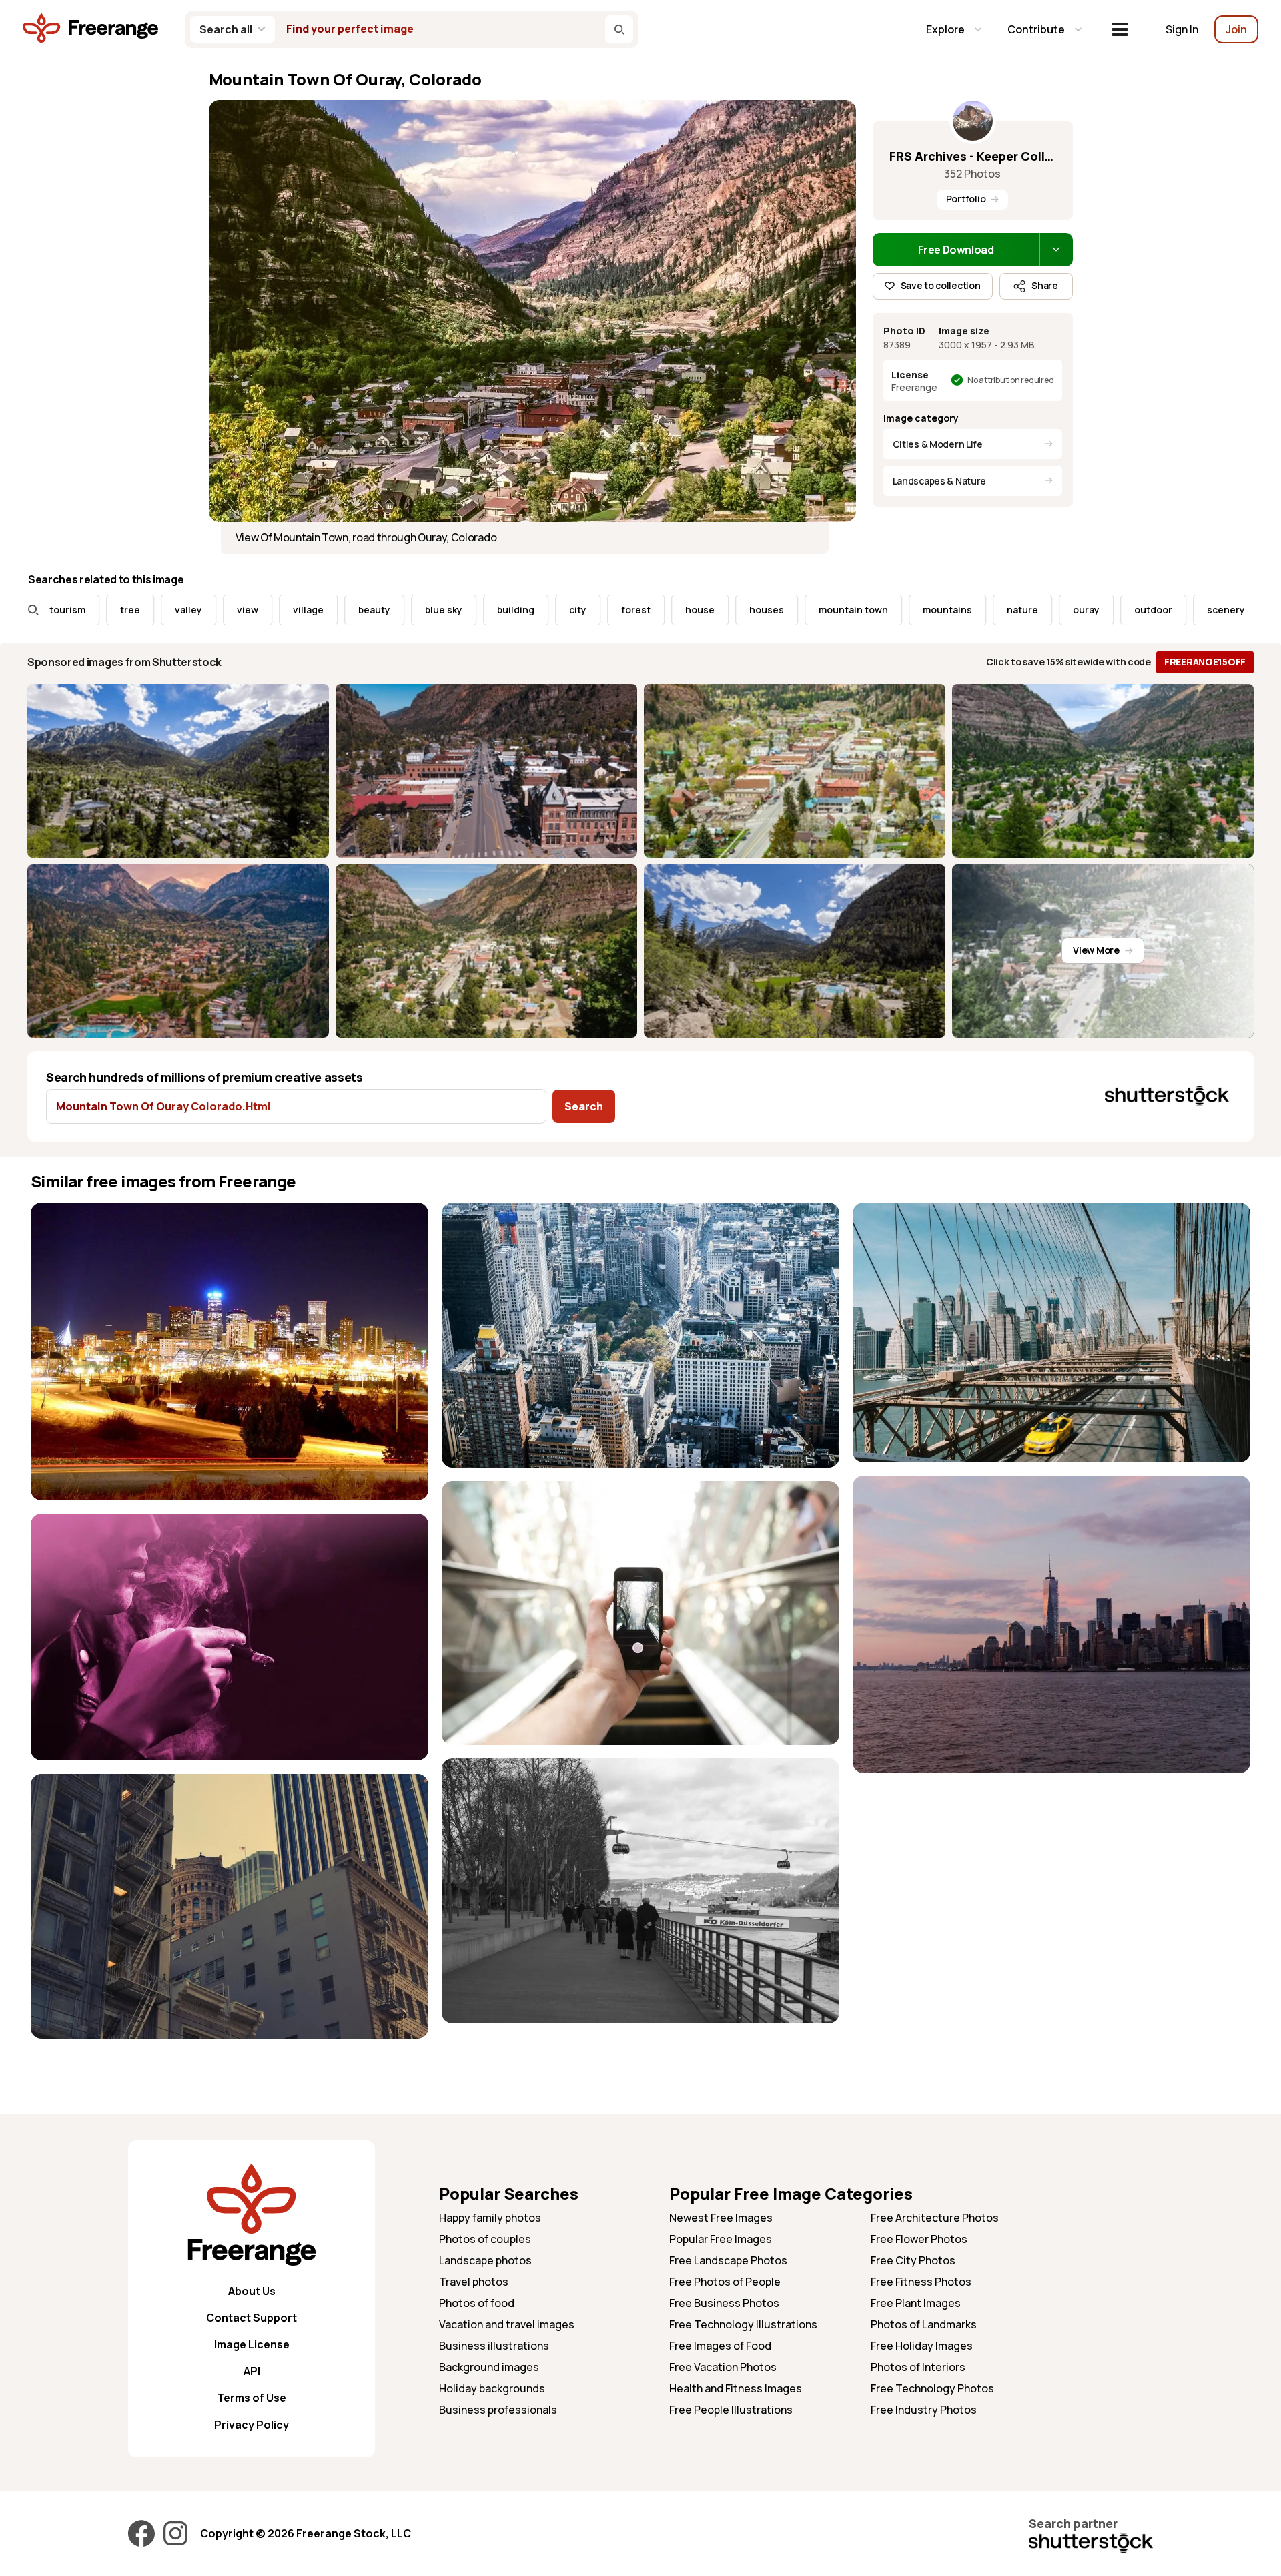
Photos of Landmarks (924, 2324)
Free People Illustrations (731, 2410)
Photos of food (477, 2303)
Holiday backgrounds (492, 2388)
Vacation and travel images (507, 2324)
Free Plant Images (916, 2303)
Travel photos (474, 2282)
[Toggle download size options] (1056, 250)
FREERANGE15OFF (1205, 662)
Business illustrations (494, 2346)
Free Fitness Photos (921, 2282)
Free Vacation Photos (723, 2367)
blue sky (337, 610)
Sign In (1182, 29)
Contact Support (252, 2318)
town (1185, 610)
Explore (945, 29)
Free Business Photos (724, 2303)
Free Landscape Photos (728, 2260)
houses (660, 610)
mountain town (747, 610)
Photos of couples (485, 2239)
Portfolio (966, 199)
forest (529, 610)
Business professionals (498, 2410)
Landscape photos (485, 2260)
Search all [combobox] (226, 29)
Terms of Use (252, 2398)
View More (1096, 950)
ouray (979, 610)
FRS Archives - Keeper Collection (973, 156)
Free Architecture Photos (935, 2218)
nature (916, 610)
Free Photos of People (725, 2282)
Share (1045, 285)
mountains (841, 610)
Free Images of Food (720, 2346)
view (141, 610)
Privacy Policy (252, 2425)
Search (584, 1106)
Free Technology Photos (932, 2388)
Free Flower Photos (919, 2239)
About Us (252, 2291)
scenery (1119, 610)
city (471, 610)
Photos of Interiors (918, 2367)
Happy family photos (490, 2218)
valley (82, 610)
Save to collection (941, 285)
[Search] (619, 29)
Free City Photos (913, 2260)
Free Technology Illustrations (743, 2324)
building (409, 610)
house (593, 610)
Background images (489, 2367)
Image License (252, 2344)
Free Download (956, 250)
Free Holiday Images (922, 2346)
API (252, 2371)
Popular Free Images (721, 2239)
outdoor (1046, 610)
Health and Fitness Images (736, 2388)
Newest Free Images (721, 2218)
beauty (268, 610)
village (201, 610)
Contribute (1036, 29)
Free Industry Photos (924, 2410)
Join (1236, 29)
